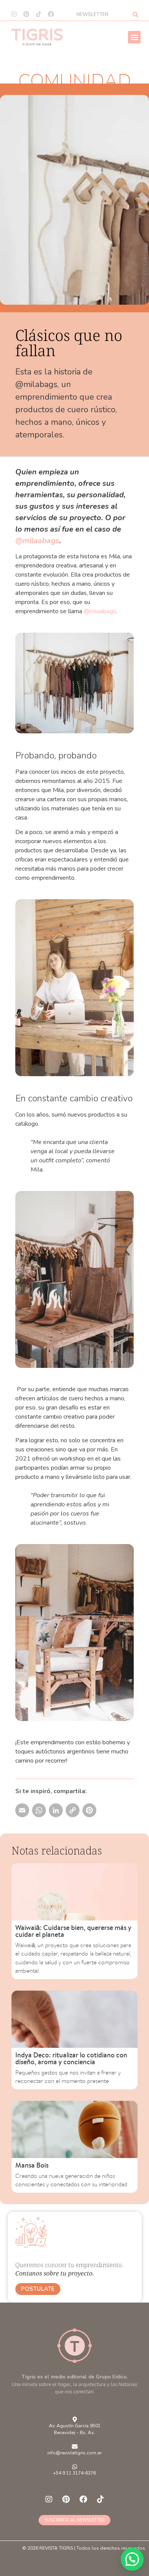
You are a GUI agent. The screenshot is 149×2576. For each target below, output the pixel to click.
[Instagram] (14, 14)
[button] (134, 37)
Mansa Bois (32, 2165)
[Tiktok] (39, 14)
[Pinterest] (26, 14)
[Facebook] (51, 14)
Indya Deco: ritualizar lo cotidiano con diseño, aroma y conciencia (71, 2058)
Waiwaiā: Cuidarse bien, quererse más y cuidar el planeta (73, 1931)
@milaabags (37, 541)
